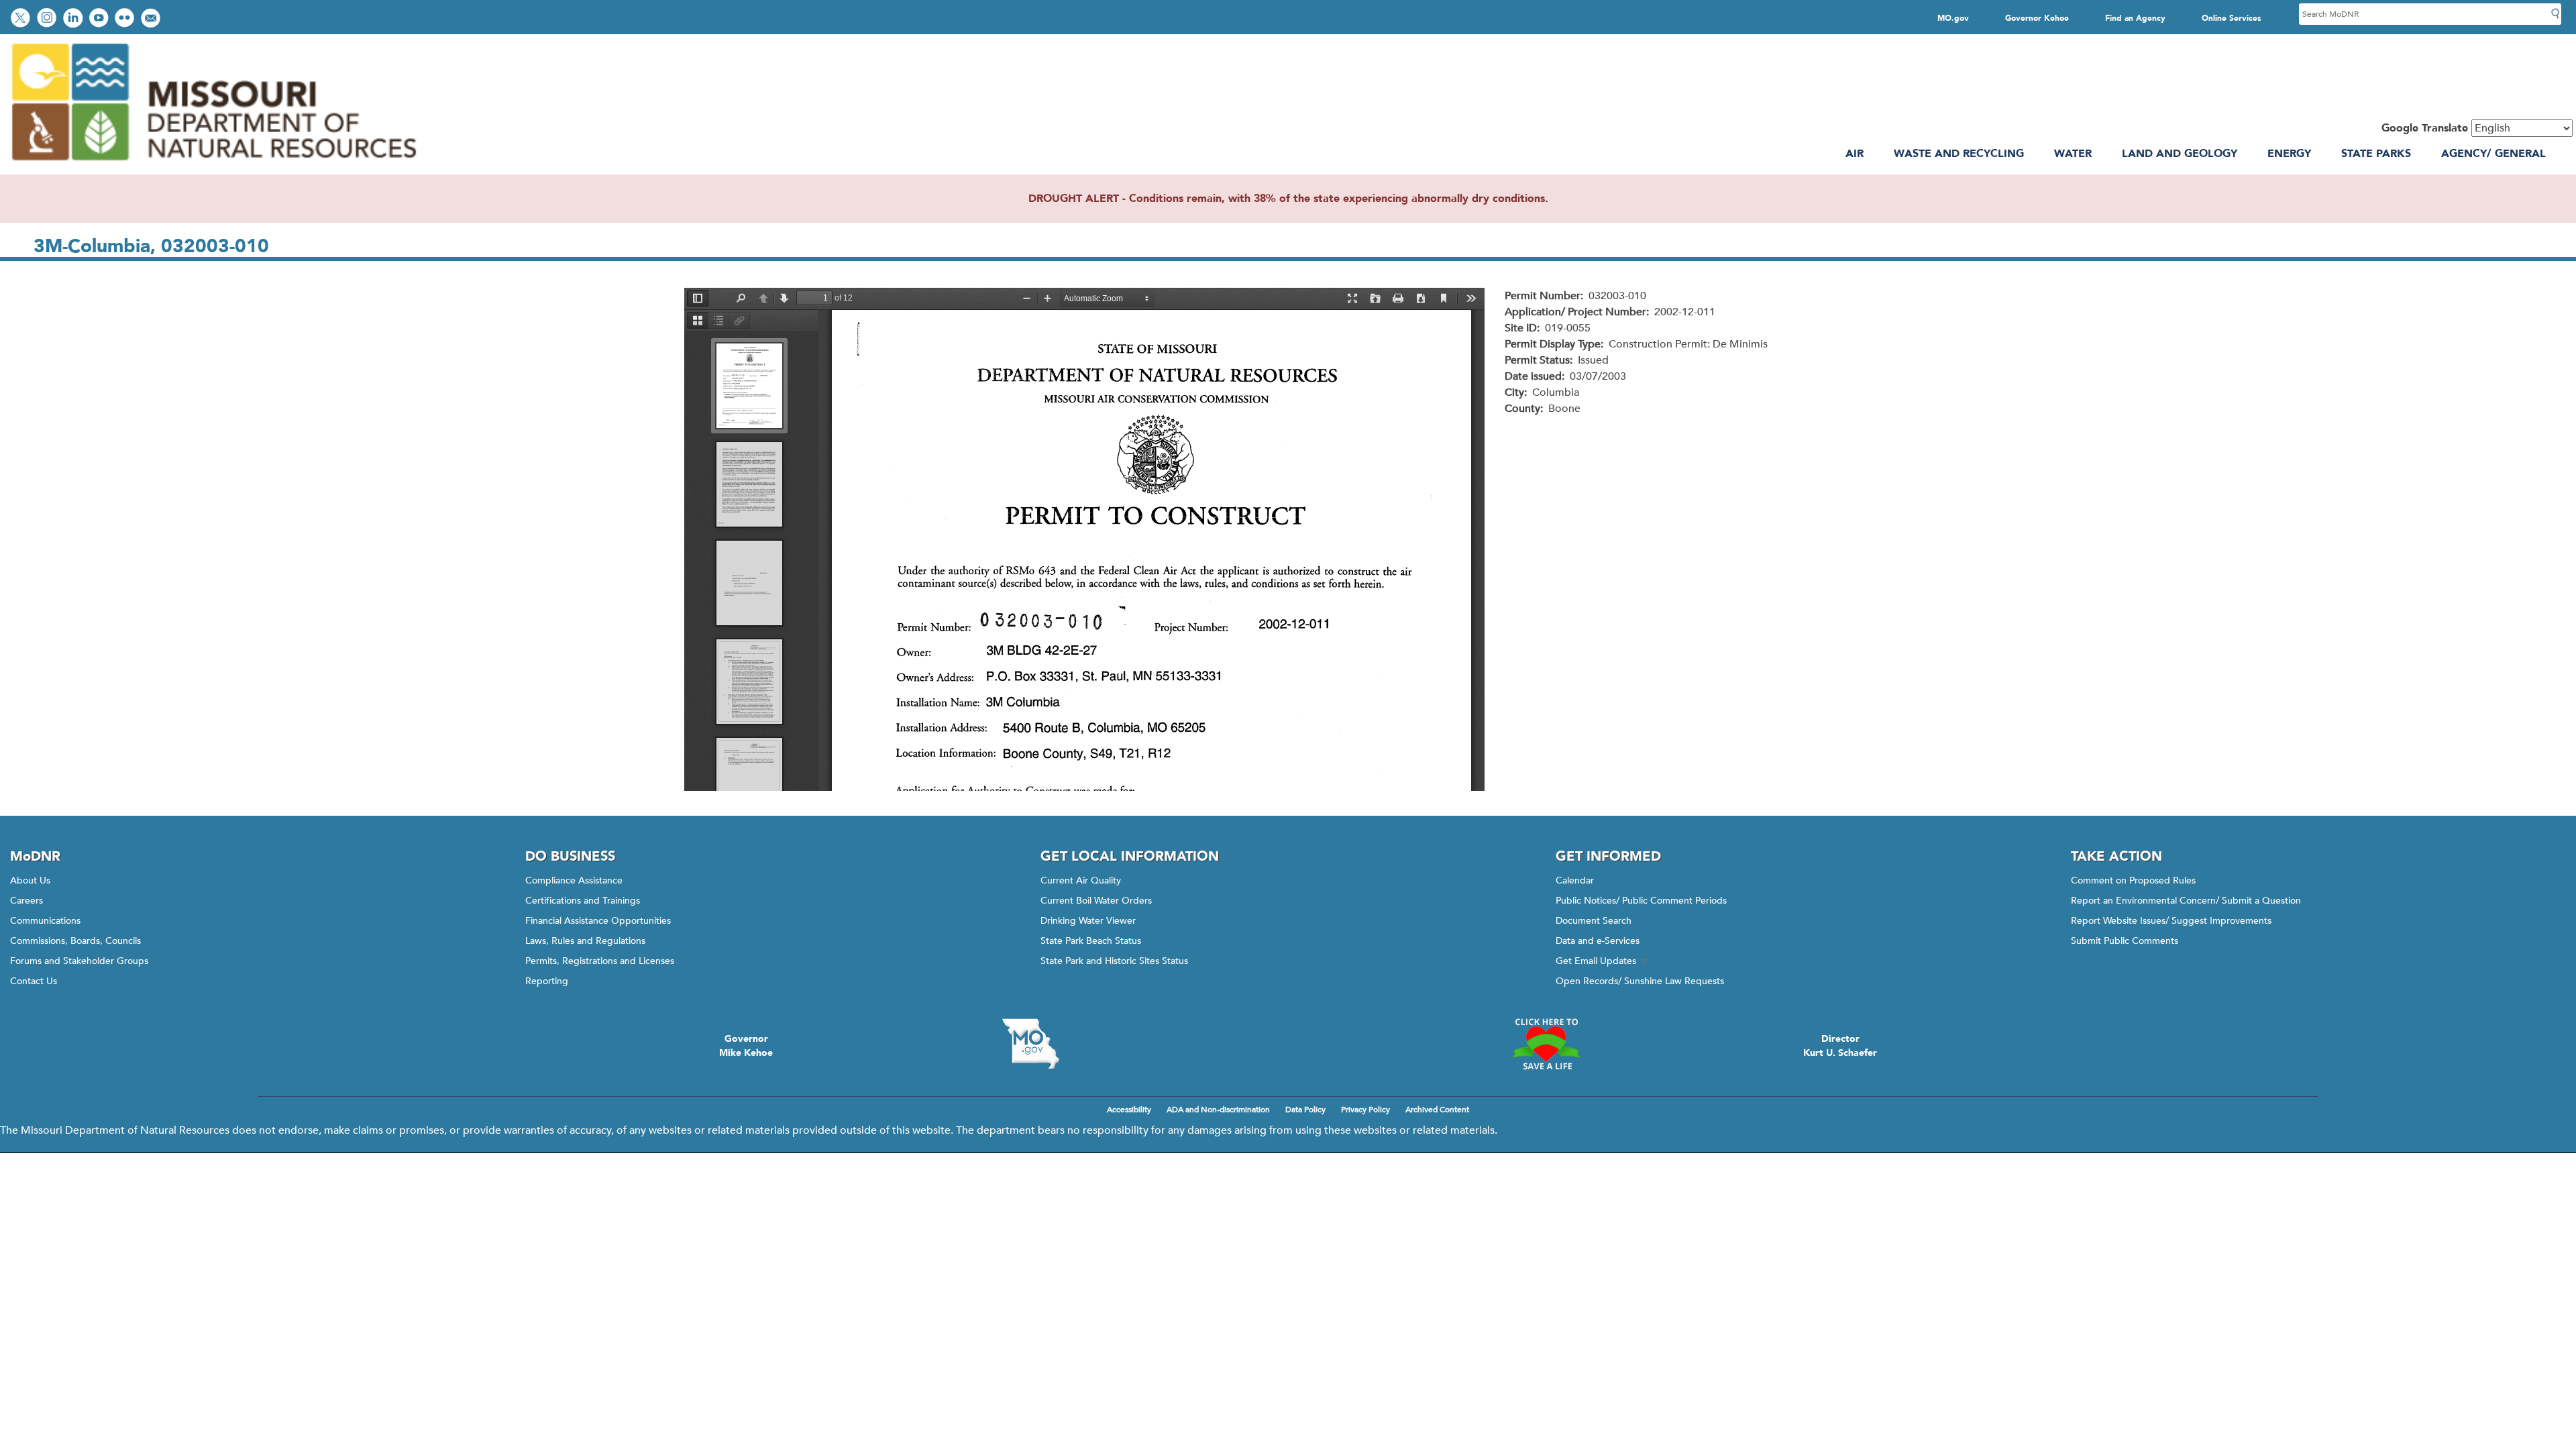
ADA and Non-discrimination (1218, 1110)
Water (2073, 154)
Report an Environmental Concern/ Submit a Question (2186, 901)
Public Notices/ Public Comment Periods (1641, 901)
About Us (30, 880)
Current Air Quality (1081, 880)
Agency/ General (2493, 154)
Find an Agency (2135, 18)
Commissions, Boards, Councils (75, 941)
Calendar (1575, 880)
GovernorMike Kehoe (746, 1046)
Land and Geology (2180, 154)
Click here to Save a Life (1546, 1044)
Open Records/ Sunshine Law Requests (1640, 981)
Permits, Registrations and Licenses (600, 961)
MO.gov (1953, 18)
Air (1855, 154)
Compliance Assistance (574, 880)
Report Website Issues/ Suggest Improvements (2171, 921)
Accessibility (1129, 1110)
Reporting (547, 981)
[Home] (213, 166)
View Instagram (48, 19)
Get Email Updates (1596, 961)
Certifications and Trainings (583, 901)
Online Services (2232, 18)
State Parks (2376, 154)
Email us (152, 19)
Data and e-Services (1598, 941)
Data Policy (1305, 1110)
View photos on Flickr (126, 19)
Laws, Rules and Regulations (585, 941)
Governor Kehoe (2037, 18)
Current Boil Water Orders (1096, 901)
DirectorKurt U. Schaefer (1840, 1046)
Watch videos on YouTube (100, 19)
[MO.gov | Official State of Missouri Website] (1030, 1044)
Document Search (1594, 921)
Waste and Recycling (1959, 154)
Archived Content (1437, 1110)
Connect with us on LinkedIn (74, 19)
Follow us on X (22, 19)
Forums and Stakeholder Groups (79, 961)
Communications (45, 921)
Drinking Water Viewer (1088, 921)
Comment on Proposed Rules (2133, 880)
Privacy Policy (1365, 1110)
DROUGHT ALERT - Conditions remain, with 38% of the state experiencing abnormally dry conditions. (1288, 199)
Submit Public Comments (2125, 941)
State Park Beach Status (1091, 941)
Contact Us (34, 981)
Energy (2289, 154)
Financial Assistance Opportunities (598, 921)
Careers (26, 901)
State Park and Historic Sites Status (1114, 961)
